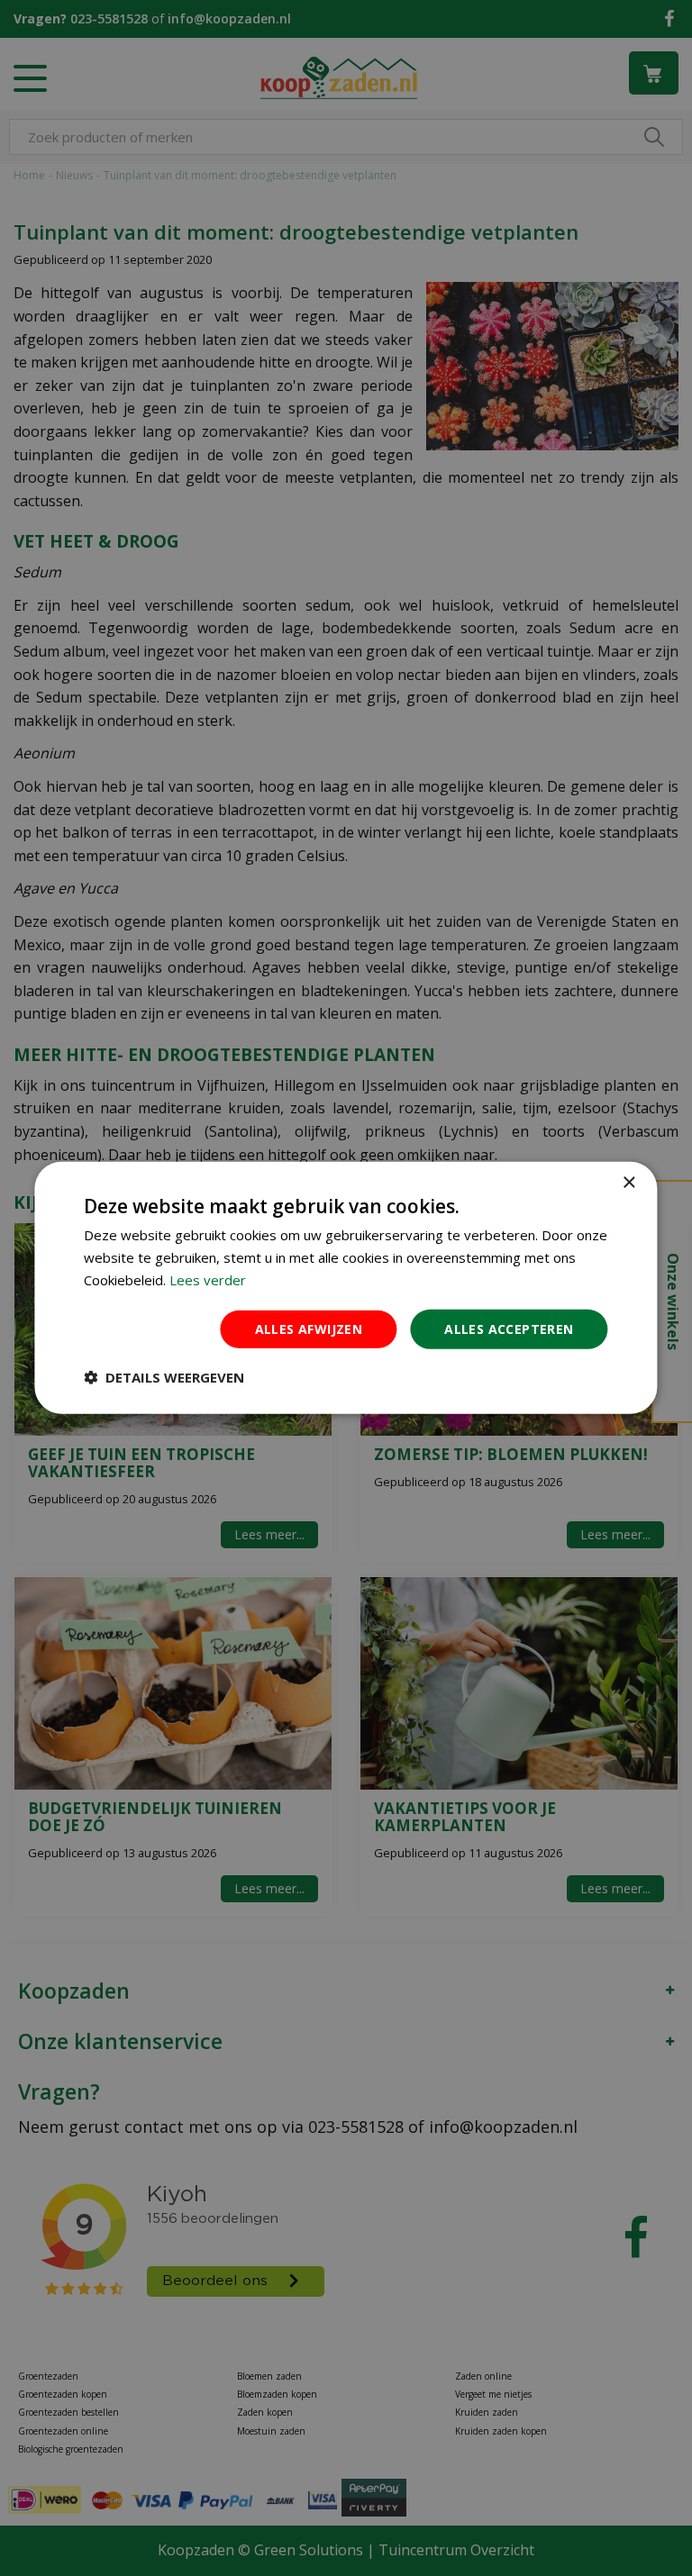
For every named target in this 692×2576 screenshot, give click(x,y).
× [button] (628, 1183)
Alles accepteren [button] (509, 1328)
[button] (164, 1377)
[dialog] (346, 1288)
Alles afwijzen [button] (309, 1328)
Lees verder (208, 1280)
